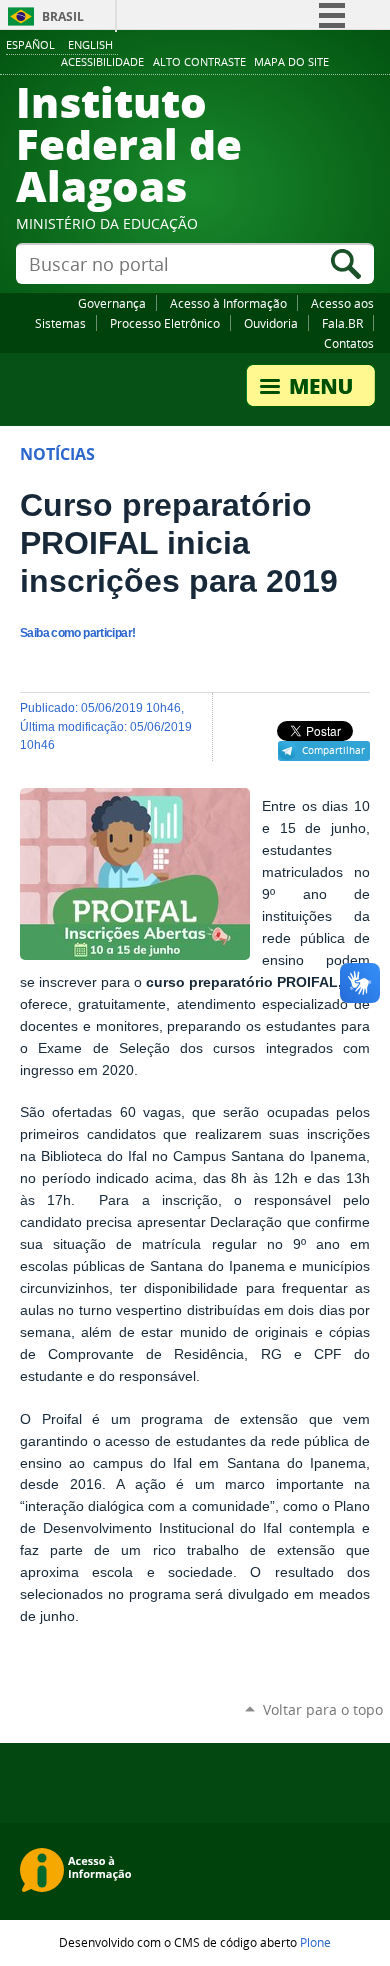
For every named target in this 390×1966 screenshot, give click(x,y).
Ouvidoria (271, 323)
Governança (112, 303)
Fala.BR (342, 323)
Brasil (63, 16)
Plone (315, 1942)
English (90, 44)
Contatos (349, 343)
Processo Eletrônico (165, 323)
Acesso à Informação (228, 303)
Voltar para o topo (323, 1709)
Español (30, 44)
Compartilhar (333, 750)
